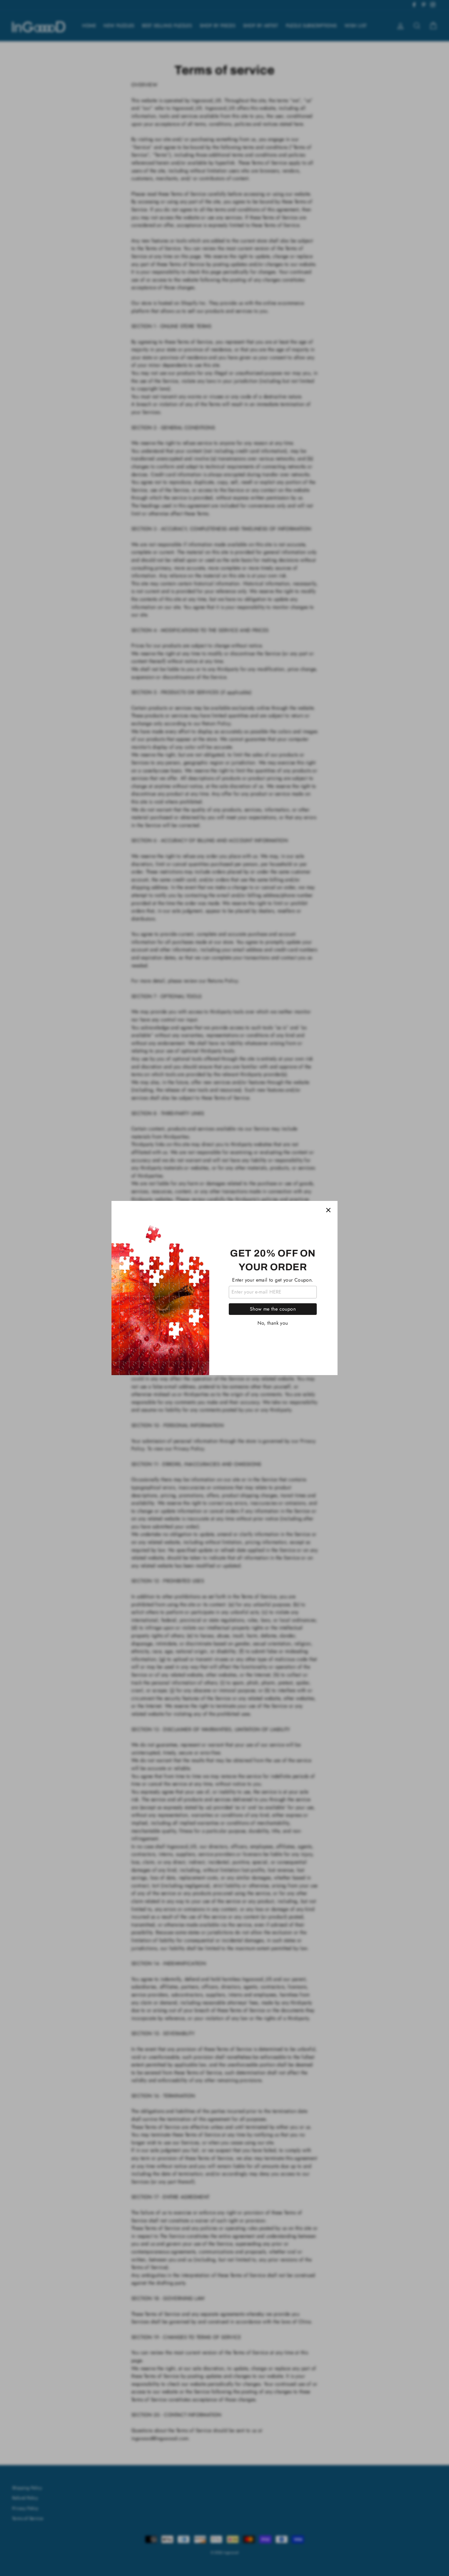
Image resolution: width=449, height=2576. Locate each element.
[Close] (328, 1210)
